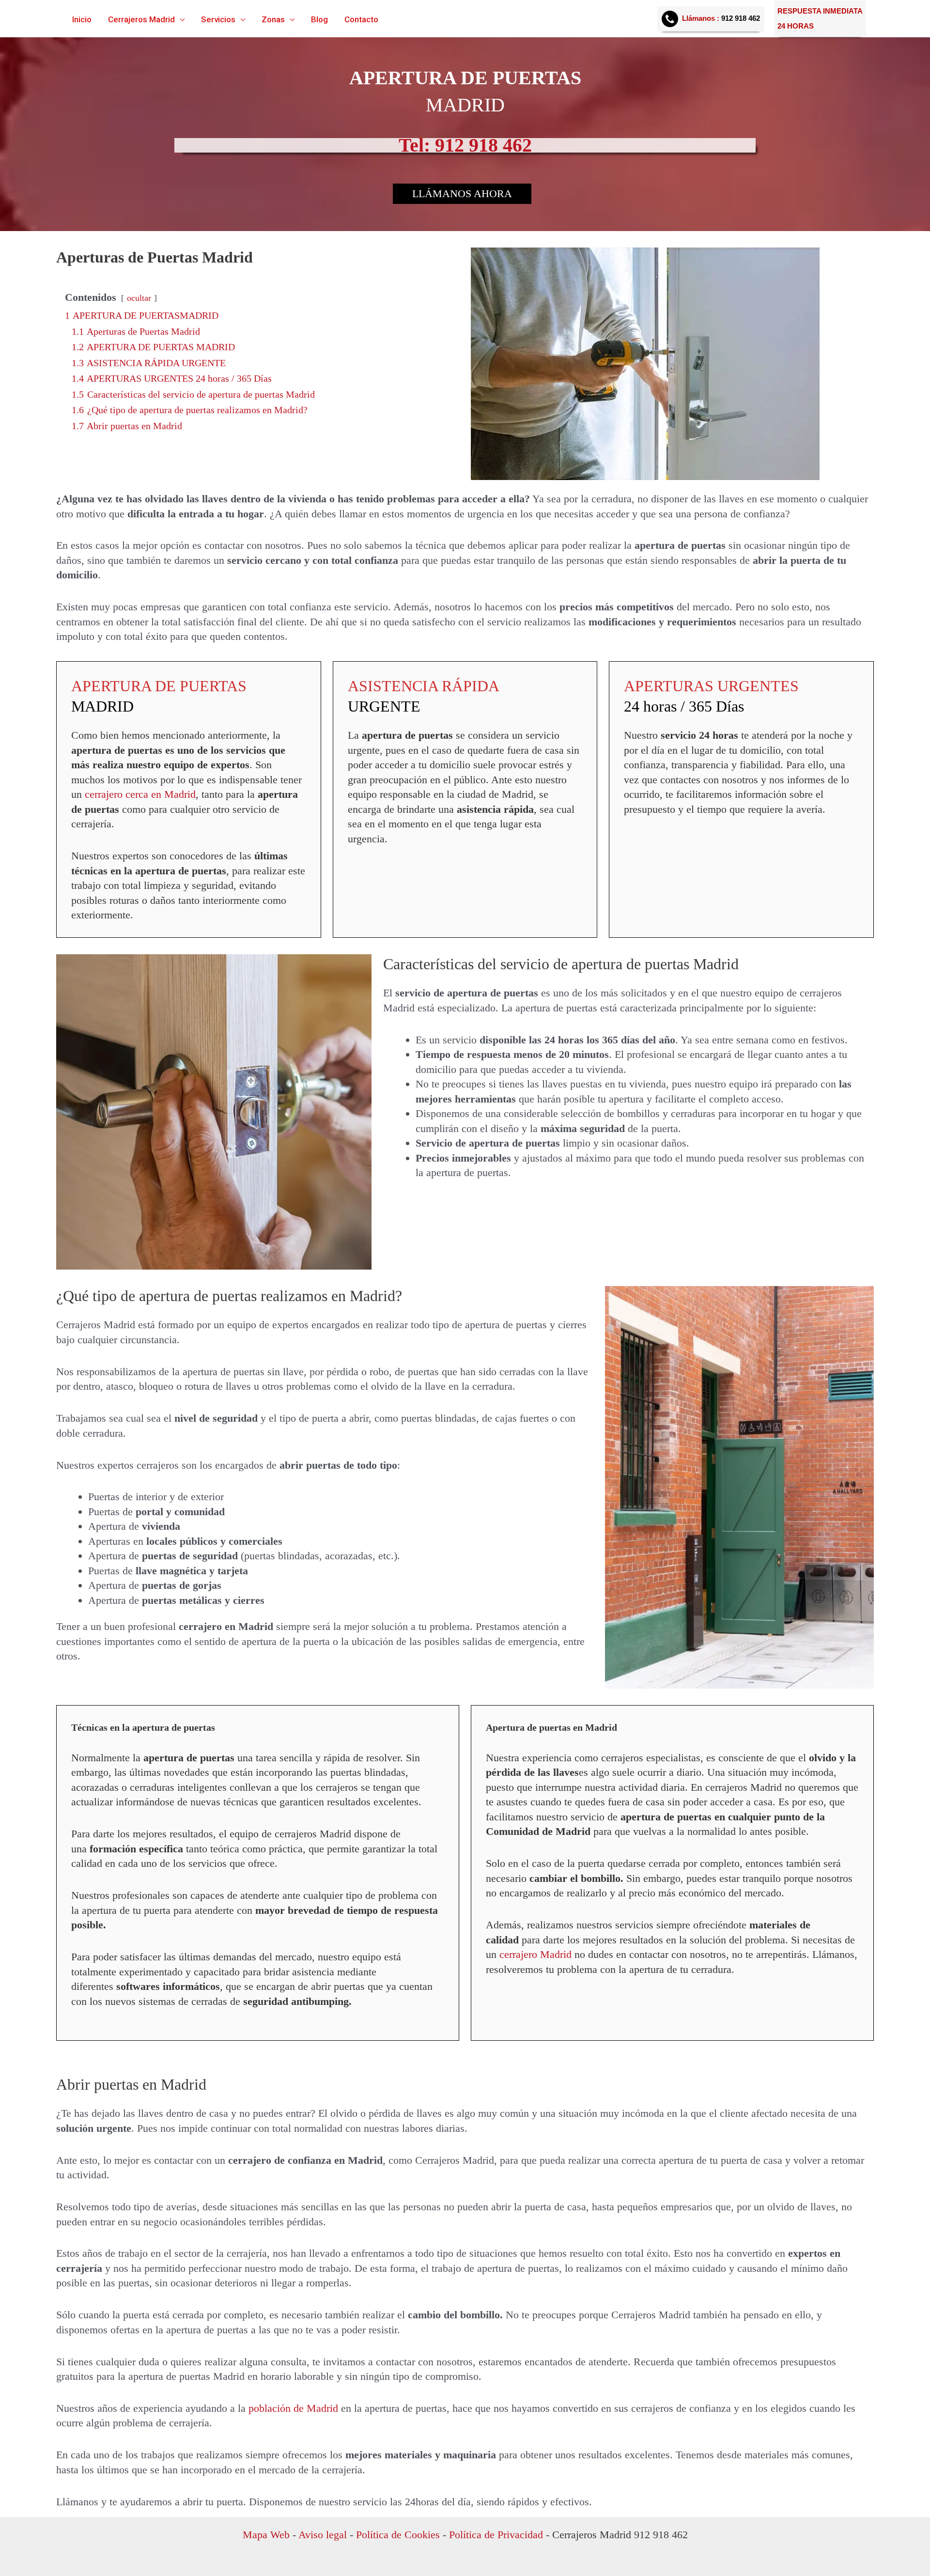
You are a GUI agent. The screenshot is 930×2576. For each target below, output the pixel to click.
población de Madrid (293, 2408)
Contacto (361, 20)
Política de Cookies (398, 2535)
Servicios (218, 20)
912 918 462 (741, 18)
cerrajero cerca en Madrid (140, 794)
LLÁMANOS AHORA (462, 194)
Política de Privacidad (496, 2535)
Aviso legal (321, 2535)
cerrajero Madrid (537, 1954)
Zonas (273, 20)
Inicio (82, 20)
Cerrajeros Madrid (141, 20)
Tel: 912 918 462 (465, 145)
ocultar (139, 298)
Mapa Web (266, 2535)
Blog (319, 20)
